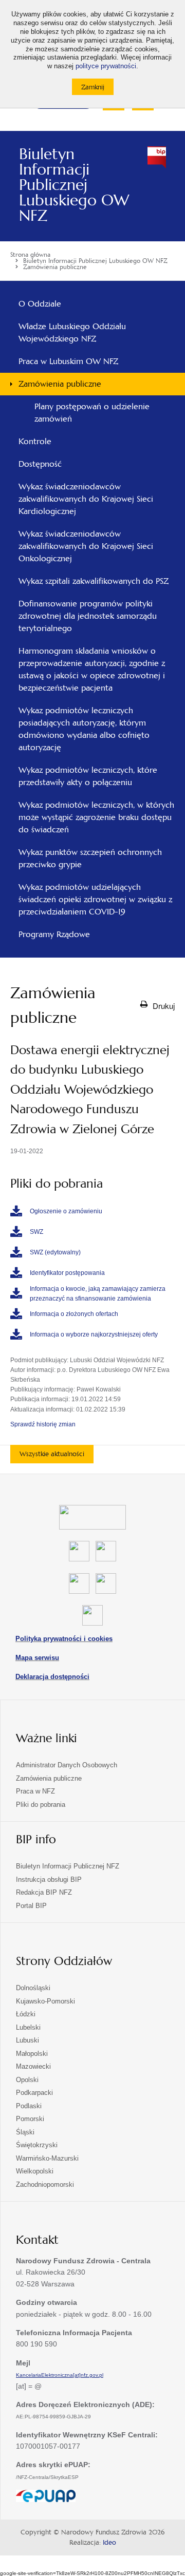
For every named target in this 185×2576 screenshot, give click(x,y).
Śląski (25, 2132)
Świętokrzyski (37, 2145)
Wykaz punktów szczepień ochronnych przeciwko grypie (90, 858)
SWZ (36, 1232)
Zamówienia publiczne (60, 384)
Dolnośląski (33, 1988)
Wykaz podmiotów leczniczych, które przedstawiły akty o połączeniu (88, 776)
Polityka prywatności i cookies (64, 1639)
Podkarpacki (34, 2093)
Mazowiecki (33, 2066)
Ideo (109, 2543)
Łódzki (26, 2014)
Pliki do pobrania (41, 1805)
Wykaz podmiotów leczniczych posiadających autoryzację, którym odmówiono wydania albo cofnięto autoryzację (84, 729)
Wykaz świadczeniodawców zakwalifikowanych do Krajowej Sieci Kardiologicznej (86, 499)
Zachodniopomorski (45, 2184)
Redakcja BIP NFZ (44, 1892)
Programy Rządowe (54, 934)
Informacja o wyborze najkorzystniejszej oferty (94, 1334)
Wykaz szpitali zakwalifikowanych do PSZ (94, 581)
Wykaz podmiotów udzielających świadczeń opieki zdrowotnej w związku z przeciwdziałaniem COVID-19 (95, 899)
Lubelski (28, 2027)
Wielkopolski (35, 2171)
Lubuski (27, 2040)
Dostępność (40, 464)
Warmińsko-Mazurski (47, 2158)
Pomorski (30, 2119)
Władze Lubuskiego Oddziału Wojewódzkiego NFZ (72, 332)
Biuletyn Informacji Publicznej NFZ (68, 1866)
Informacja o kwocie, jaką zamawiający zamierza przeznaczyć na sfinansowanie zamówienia (98, 1294)
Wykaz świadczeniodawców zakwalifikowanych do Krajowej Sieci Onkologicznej (86, 546)
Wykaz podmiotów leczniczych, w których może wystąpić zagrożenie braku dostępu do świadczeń (96, 817)
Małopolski (32, 2054)
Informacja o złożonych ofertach (74, 1314)
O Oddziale (40, 304)
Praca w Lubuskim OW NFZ (68, 361)
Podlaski (29, 2106)
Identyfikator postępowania (67, 1273)
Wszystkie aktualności (52, 1454)
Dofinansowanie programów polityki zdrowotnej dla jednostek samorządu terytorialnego (88, 616)
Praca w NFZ (35, 1791)
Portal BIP (31, 1906)
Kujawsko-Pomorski (45, 2001)
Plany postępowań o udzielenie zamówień (92, 413)
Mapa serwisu (37, 1658)
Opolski (27, 2080)
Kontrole (35, 441)
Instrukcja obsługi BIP (49, 1879)
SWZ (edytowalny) (55, 1252)
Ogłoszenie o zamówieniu (66, 1211)
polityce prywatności (106, 66)
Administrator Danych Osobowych (67, 1765)
